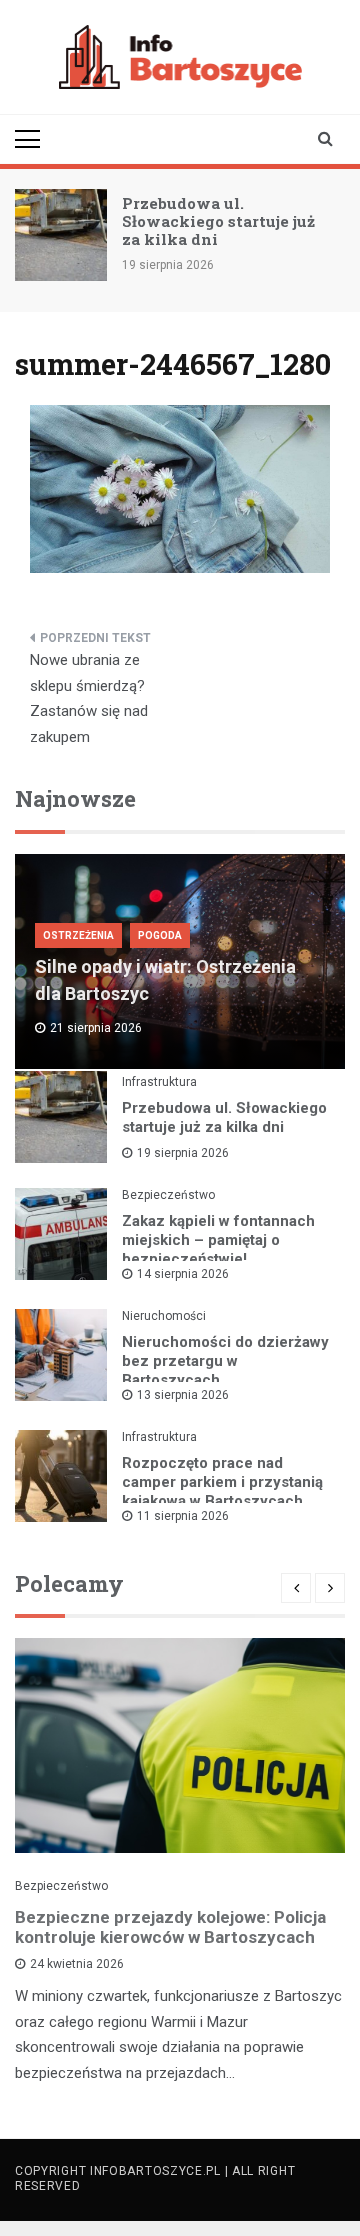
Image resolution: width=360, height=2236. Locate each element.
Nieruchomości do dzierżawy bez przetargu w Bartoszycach (225, 1361)
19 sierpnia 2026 (183, 1153)
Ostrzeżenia (78, 935)
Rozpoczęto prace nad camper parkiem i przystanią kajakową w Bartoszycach (222, 1482)
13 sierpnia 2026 (183, 1395)
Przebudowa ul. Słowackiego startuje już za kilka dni (218, 221)
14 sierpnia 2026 (183, 1274)
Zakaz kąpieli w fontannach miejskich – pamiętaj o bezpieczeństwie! (218, 1240)
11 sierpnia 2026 (183, 1516)
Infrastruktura (159, 1082)
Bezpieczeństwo (168, 1195)
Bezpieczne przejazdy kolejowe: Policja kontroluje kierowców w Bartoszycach (170, 1927)
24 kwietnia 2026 (77, 1964)
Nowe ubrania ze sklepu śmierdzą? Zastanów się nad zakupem (89, 698)
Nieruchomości (164, 1316)
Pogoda (160, 935)
